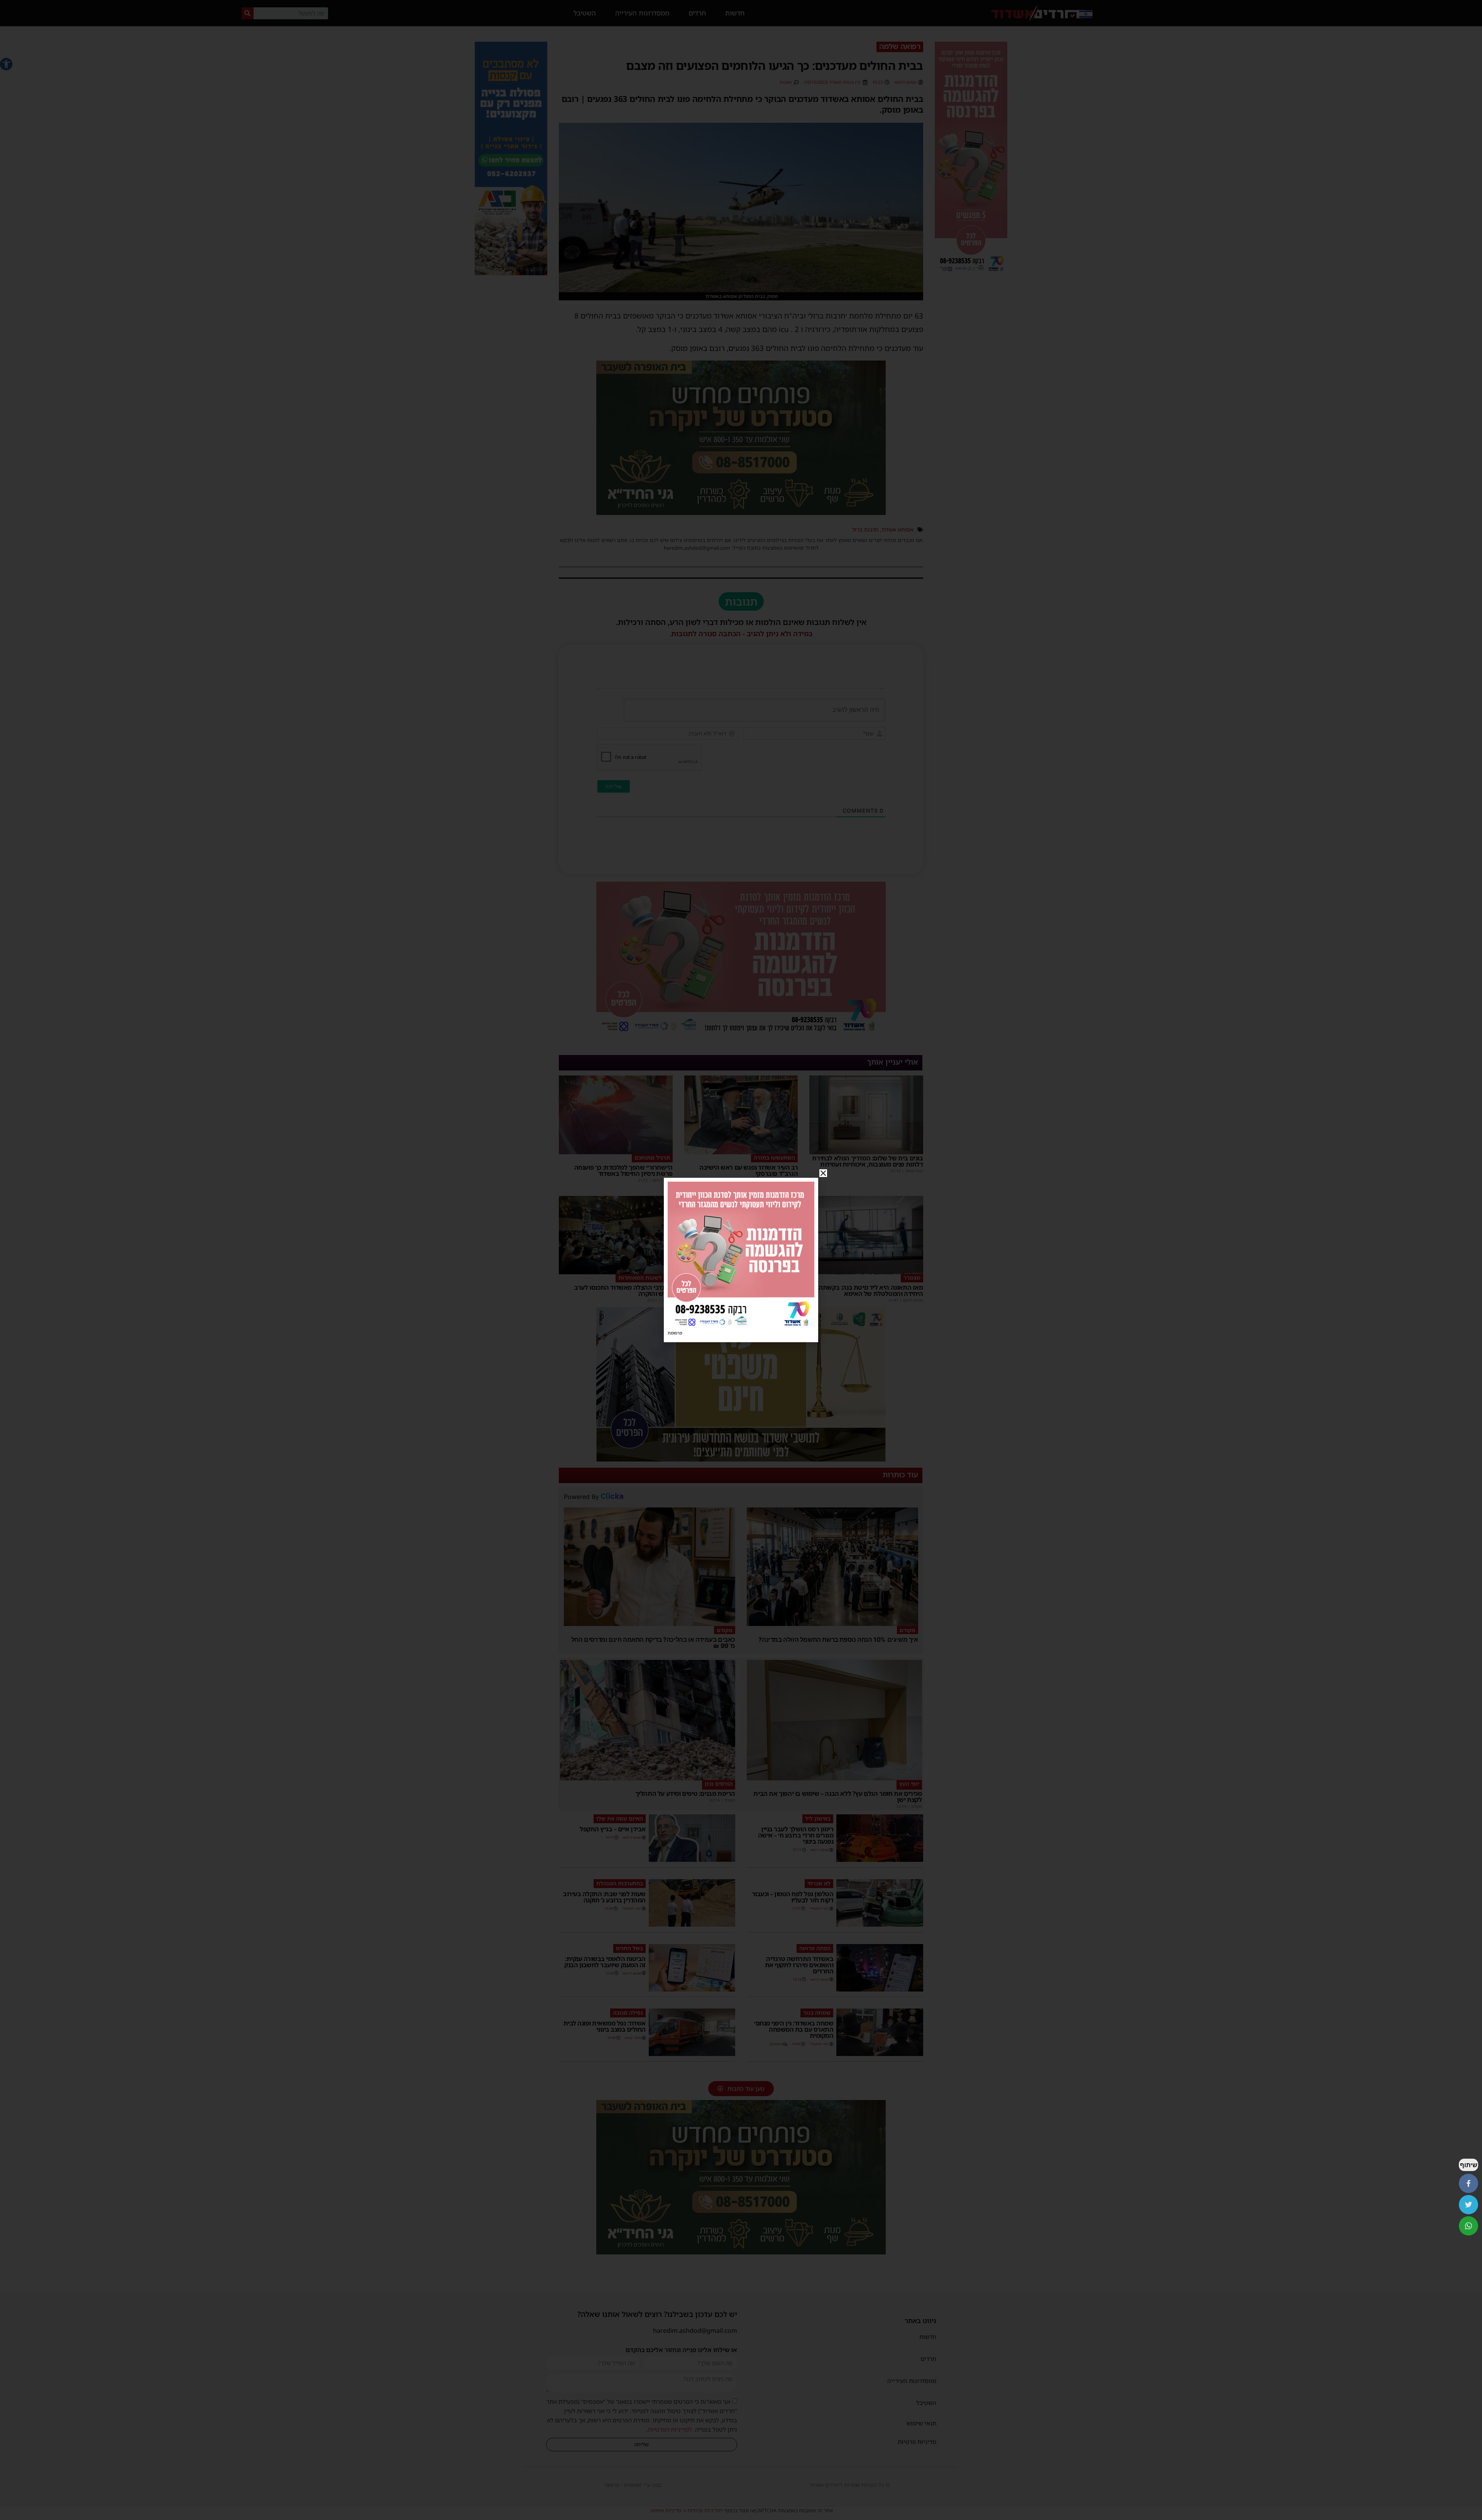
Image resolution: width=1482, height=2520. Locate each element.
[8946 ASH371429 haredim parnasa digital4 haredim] (971, 273)
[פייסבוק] (1468, 2183)
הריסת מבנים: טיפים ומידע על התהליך (685, 1793)
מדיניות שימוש (666, 2510)
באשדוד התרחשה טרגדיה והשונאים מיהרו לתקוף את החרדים (799, 1965)
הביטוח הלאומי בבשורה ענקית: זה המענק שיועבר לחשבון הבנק (605, 1962)
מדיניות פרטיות (917, 2442)
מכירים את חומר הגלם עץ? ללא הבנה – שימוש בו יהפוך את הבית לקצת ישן (837, 1797)
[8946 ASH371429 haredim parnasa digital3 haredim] (741, 1034)
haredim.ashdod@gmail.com (695, 2330)
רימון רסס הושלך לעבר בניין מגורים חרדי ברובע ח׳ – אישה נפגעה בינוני (796, 1835)
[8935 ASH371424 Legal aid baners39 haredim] (741, 1459)
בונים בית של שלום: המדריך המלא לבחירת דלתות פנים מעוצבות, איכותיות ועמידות (867, 1161)
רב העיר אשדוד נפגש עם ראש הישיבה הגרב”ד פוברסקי (749, 1170)
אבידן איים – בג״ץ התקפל (613, 1829)
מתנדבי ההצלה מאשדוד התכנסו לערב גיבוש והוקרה (623, 1290)
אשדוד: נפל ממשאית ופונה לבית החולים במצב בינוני (605, 2026)
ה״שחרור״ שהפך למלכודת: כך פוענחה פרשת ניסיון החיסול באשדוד (623, 1170)
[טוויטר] (1468, 2205)
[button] (6, 64)
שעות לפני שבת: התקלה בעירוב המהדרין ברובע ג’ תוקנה (604, 1897)
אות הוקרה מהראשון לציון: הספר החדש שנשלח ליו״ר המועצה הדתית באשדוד (746, 1290)
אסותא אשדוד (897, 529)
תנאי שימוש (921, 2423)
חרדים (697, 13)
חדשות (735, 13)
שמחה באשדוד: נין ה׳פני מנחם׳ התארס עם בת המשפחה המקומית (794, 2029)
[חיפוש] (248, 13)
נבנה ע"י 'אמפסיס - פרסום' (633, 2485)
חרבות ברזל (865, 529)
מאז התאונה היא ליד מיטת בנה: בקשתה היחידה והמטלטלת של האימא (871, 1290)
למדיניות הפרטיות (670, 2429)
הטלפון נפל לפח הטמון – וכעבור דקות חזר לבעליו (793, 1897)
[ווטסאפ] (1468, 2226)
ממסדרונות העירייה (642, 13)
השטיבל (585, 13)
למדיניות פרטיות (705, 2510)
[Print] (741, 512)
